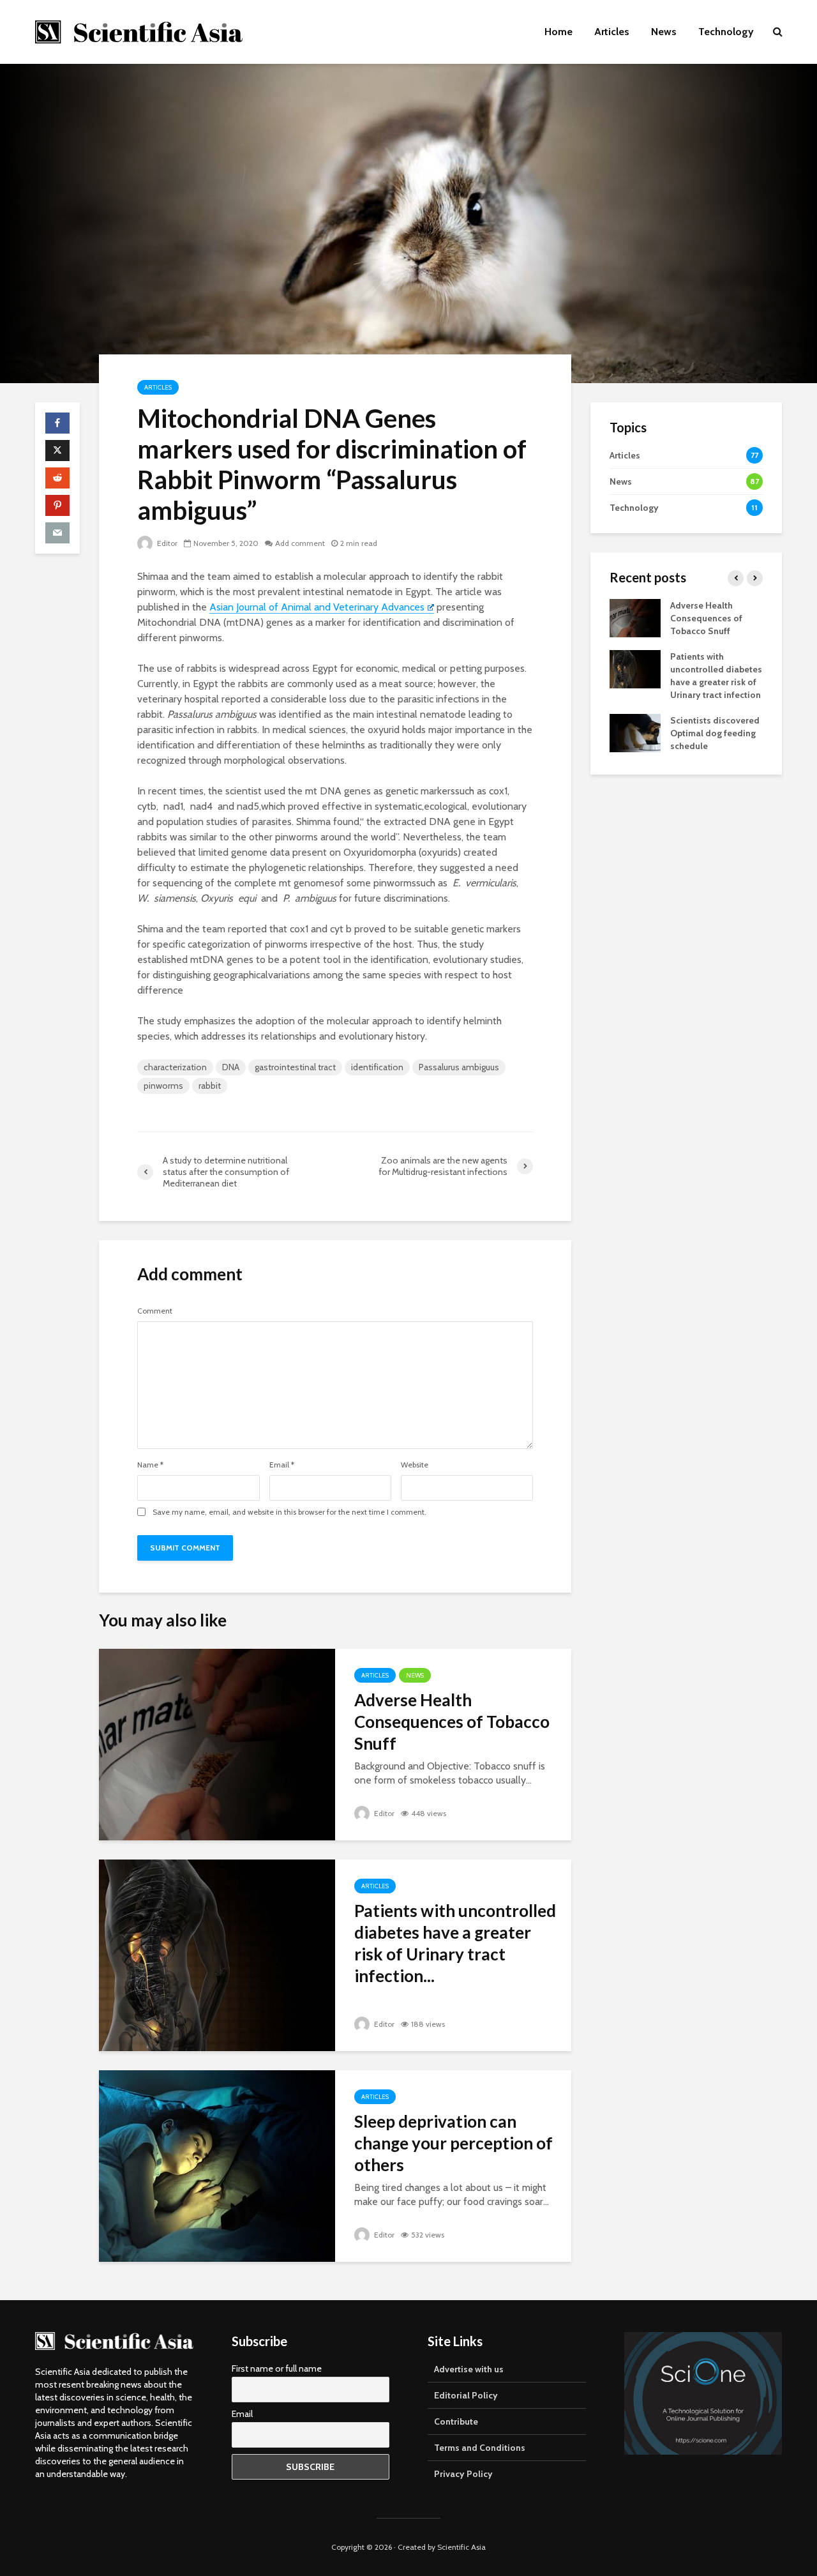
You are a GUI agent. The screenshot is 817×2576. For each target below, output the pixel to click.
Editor (166, 543)
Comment (155, 1311)
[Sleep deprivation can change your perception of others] (217, 2165)
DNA (231, 1067)
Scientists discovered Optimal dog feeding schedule (715, 733)
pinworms (163, 1086)
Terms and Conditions (480, 2448)
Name (150, 1465)
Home (558, 32)
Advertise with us (469, 2369)
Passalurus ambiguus (459, 1067)
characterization (175, 1067)
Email (282, 1465)
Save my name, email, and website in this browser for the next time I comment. (289, 1512)
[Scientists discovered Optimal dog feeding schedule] (635, 732)
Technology (726, 32)
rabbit (210, 1086)
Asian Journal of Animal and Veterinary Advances (317, 607)
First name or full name (277, 2368)
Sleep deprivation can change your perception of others (453, 2143)
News (664, 32)
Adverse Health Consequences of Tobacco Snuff (452, 1722)
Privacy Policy (463, 2474)
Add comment (300, 543)
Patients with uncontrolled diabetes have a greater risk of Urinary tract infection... (455, 1943)
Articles (612, 32)
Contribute (456, 2421)
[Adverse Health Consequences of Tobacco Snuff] (217, 1744)
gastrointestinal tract (295, 1067)
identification (377, 1067)
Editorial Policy (466, 2395)
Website (415, 1465)
